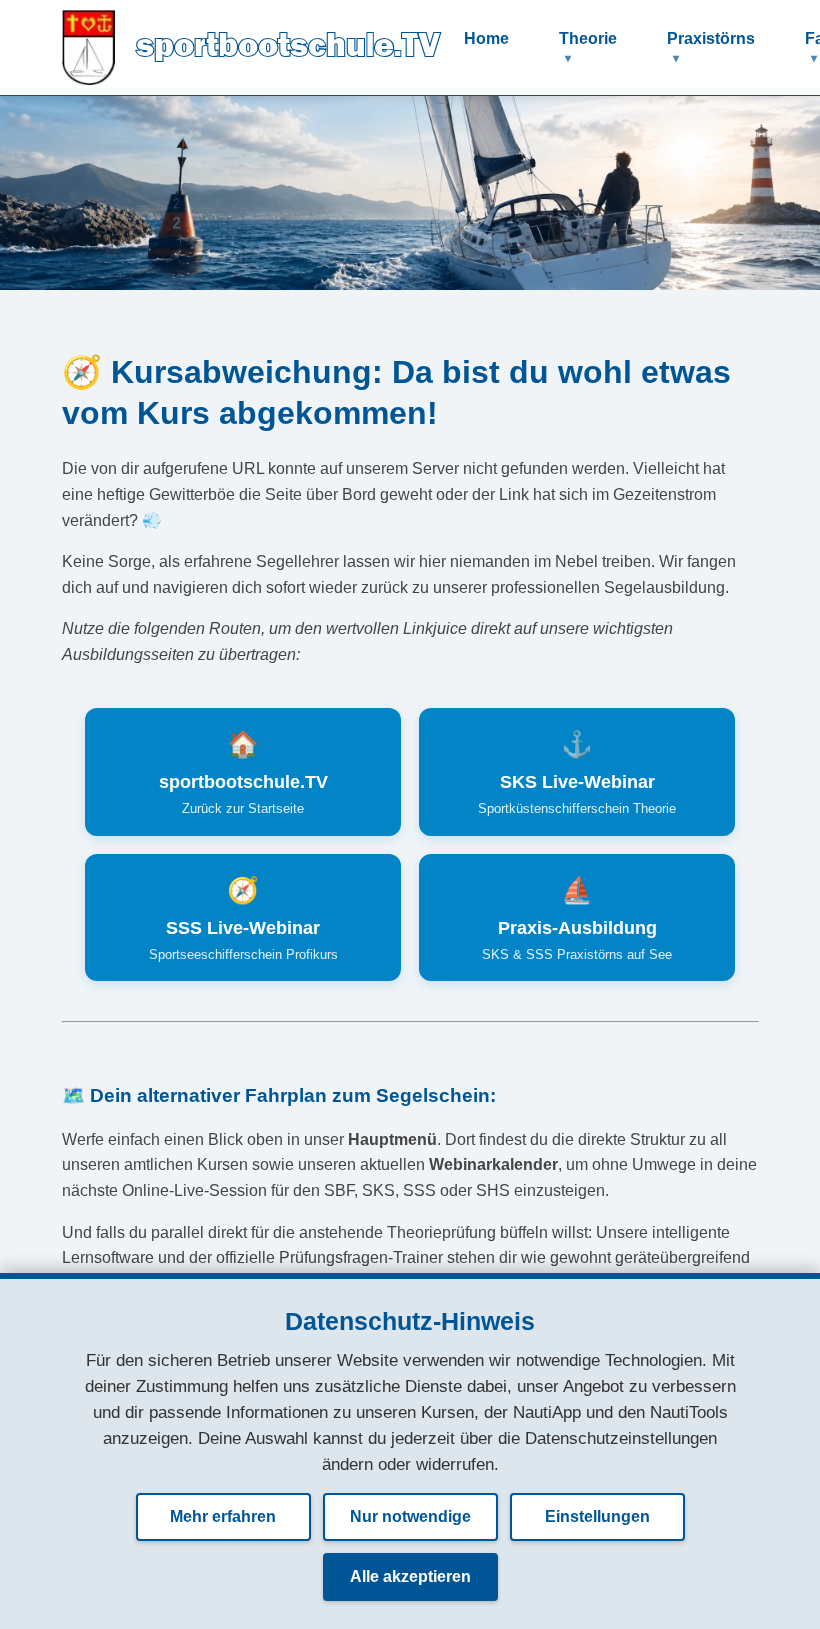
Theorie (588, 38)
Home (486, 38)
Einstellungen (597, 1516)
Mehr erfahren (223, 1516)
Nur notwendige (410, 1516)
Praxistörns (711, 38)
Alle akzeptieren (410, 1576)
